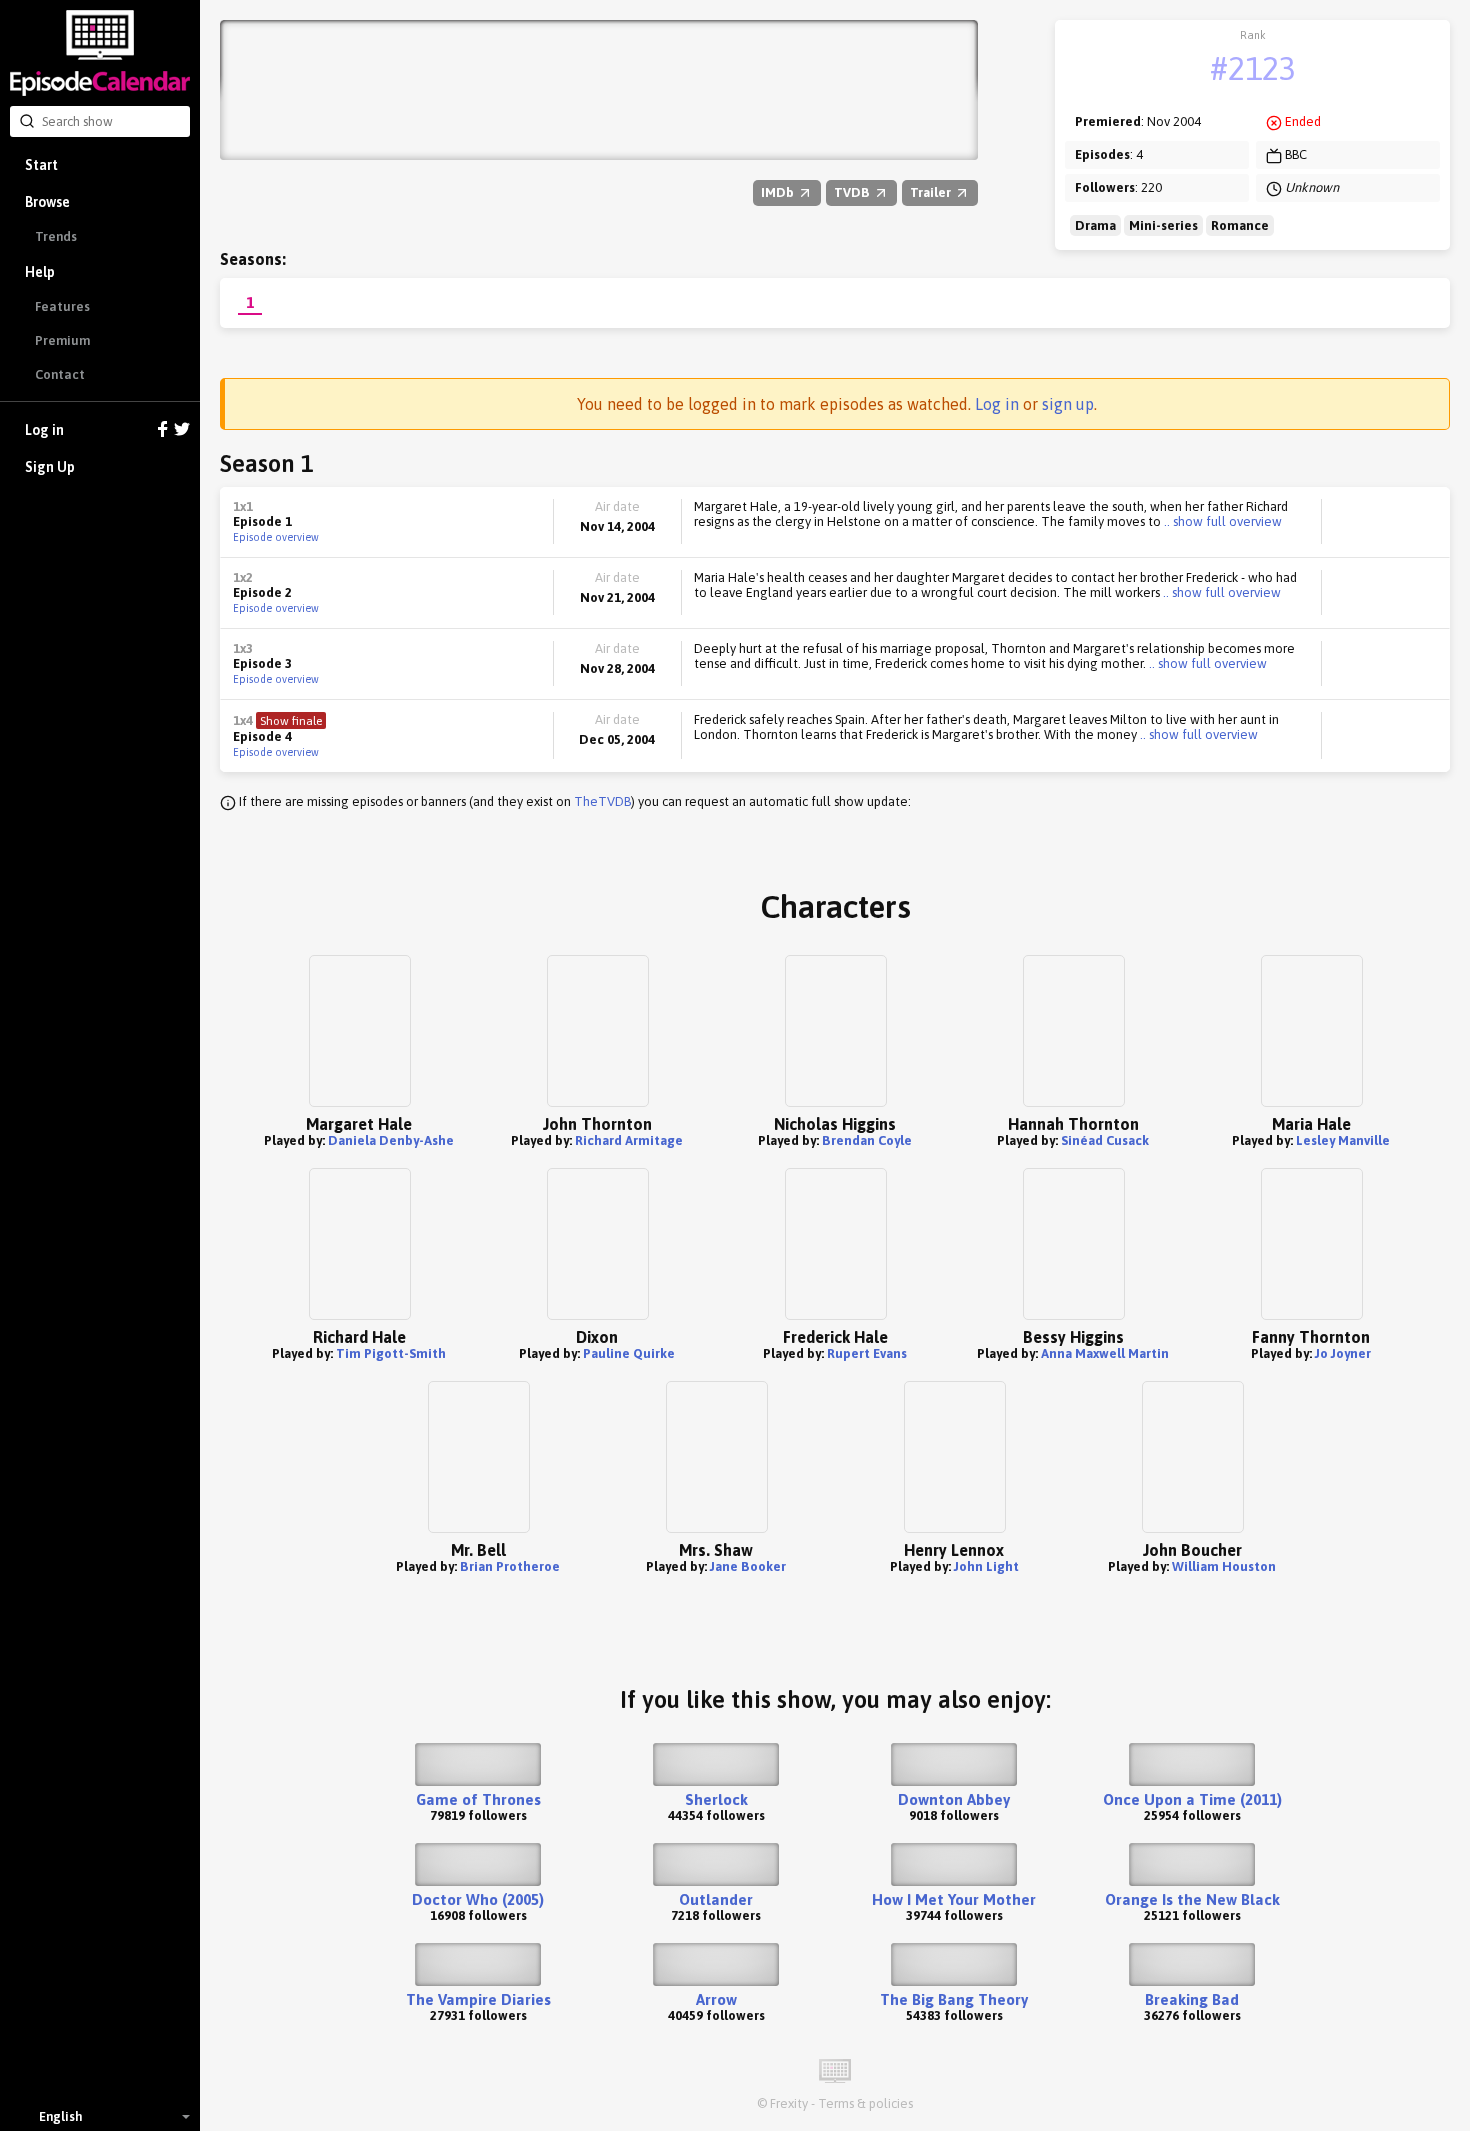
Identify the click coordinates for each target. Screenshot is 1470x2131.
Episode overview (276, 537)
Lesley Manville (1343, 1140)
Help (40, 272)
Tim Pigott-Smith (391, 1353)
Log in (44, 430)
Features (62, 306)
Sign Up (50, 467)
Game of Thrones (478, 1799)
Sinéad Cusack (1105, 1140)
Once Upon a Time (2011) (1192, 1799)
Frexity (789, 2103)
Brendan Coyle (867, 1140)
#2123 (1253, 68)
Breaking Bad (1192, 1999)
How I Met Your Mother (954, 1899)
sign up (1068, 404)
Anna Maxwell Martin (1105, 1353)
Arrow (716, 1999)
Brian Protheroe (510, 1566)
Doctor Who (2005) (478, 1899)
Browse (47, 202)
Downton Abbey (954, 1799)
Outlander (716, 1899)
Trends (56, 236)
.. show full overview (1221, 521)
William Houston (1224, 1566)
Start (41, 165)
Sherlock (716, 1799)
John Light (986, 1566)
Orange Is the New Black (1192, 1899)
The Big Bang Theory (954, 1999)
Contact (60, 374)
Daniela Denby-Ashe (391, 1140)
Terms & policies (865, 2103)
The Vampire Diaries (478, 1999)
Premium (62, 340)
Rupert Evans (867, 1353)
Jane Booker (748, 1566)
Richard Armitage (629, 1140)
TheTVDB (602, 801)
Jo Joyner (1343, 1353)
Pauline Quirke (629, 1353)
